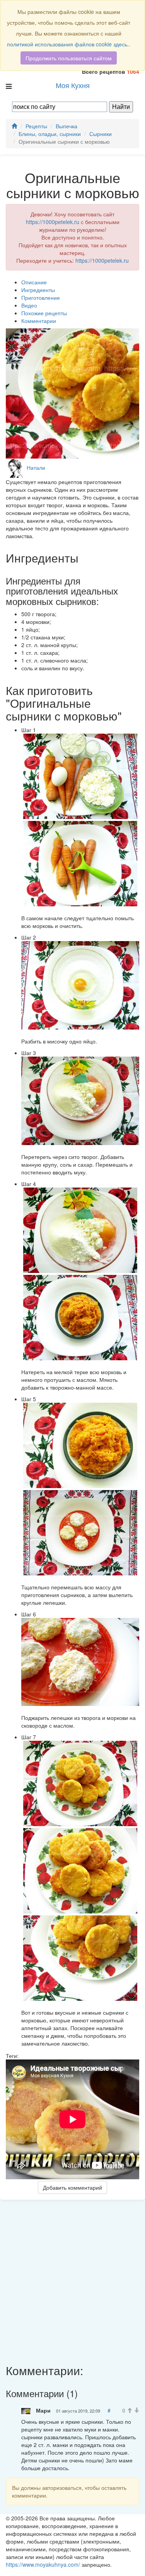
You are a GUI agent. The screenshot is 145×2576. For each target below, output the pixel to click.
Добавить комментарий (72, 2187)
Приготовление (41, 297)
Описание (34, 282)
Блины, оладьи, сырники (50, 134)
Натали (36, 467)
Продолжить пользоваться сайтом (69, 58)
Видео (29, 305)
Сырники (101, 134)
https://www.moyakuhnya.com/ (43, 2564)
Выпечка (67, 126)
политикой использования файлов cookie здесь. (68, 44)
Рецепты (36, 126)
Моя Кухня (73, 85)
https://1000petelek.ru (53, 222)
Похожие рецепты (44, 313)
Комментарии (39, 321)
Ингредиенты (38, 290)
